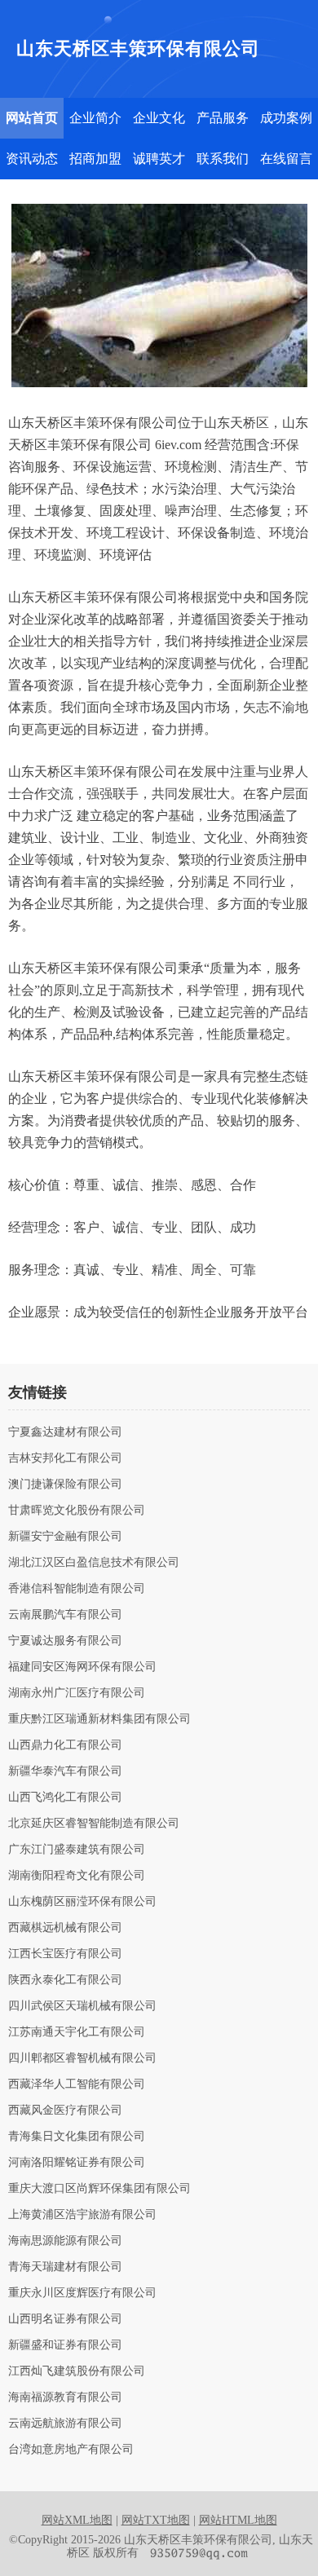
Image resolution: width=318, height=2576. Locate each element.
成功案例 (286, 118)
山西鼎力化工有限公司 (65, 1745)
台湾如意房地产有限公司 (71, 2450)
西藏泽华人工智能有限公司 (77, 2084)
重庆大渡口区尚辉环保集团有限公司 (99, 2189)
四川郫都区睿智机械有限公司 (82, 2058)
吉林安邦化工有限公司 (65, 1458)
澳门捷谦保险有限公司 (65, 1484)
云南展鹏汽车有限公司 (65, 1615)
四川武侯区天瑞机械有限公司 (82, 2006)
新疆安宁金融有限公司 (65, 1537)
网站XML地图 (77, 2520)
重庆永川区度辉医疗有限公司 (82, 2293)
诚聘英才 (159, 159)
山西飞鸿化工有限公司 (65, 1797)
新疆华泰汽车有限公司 (65, 1771)
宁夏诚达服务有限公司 (65, 1641)
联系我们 (223, 159)
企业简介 (95, 118)
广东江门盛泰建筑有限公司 (77, 1850)
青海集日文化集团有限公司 (77, 2137)
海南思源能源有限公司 (65, 2241)
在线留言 (286, 159)
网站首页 (32, 118)
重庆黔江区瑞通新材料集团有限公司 (99, 1719)
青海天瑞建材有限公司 (65, 2267)
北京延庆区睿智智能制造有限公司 (94, 1824)
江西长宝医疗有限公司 (65, 1954)
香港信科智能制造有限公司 (77, 1589)
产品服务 (223, 118)
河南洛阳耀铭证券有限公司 (77, 2163)
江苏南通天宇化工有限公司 (77, 2032)
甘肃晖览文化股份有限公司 (77, 1511)
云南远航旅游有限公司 (65, 2424)
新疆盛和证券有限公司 (65, 2345)
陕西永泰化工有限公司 (65, 1980)
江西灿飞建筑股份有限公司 (77, 2371)
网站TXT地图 (156, 2520)
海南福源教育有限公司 (65, 2397)
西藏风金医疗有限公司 (65, 2111)
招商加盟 (95, 159)
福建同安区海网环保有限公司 (82, 1667)
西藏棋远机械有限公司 (65, 1928)
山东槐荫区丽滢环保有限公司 (82, 1902)
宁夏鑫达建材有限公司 (65, 1432)
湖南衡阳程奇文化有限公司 (77, 1876)
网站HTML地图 (238, 2520)
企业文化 (159, 118)
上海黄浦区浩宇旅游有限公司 (82, 2215)
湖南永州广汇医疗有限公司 (77, 1693)
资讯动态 (32, 159)
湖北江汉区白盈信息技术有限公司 (94, 1563)
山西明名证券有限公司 (65, 2319)
